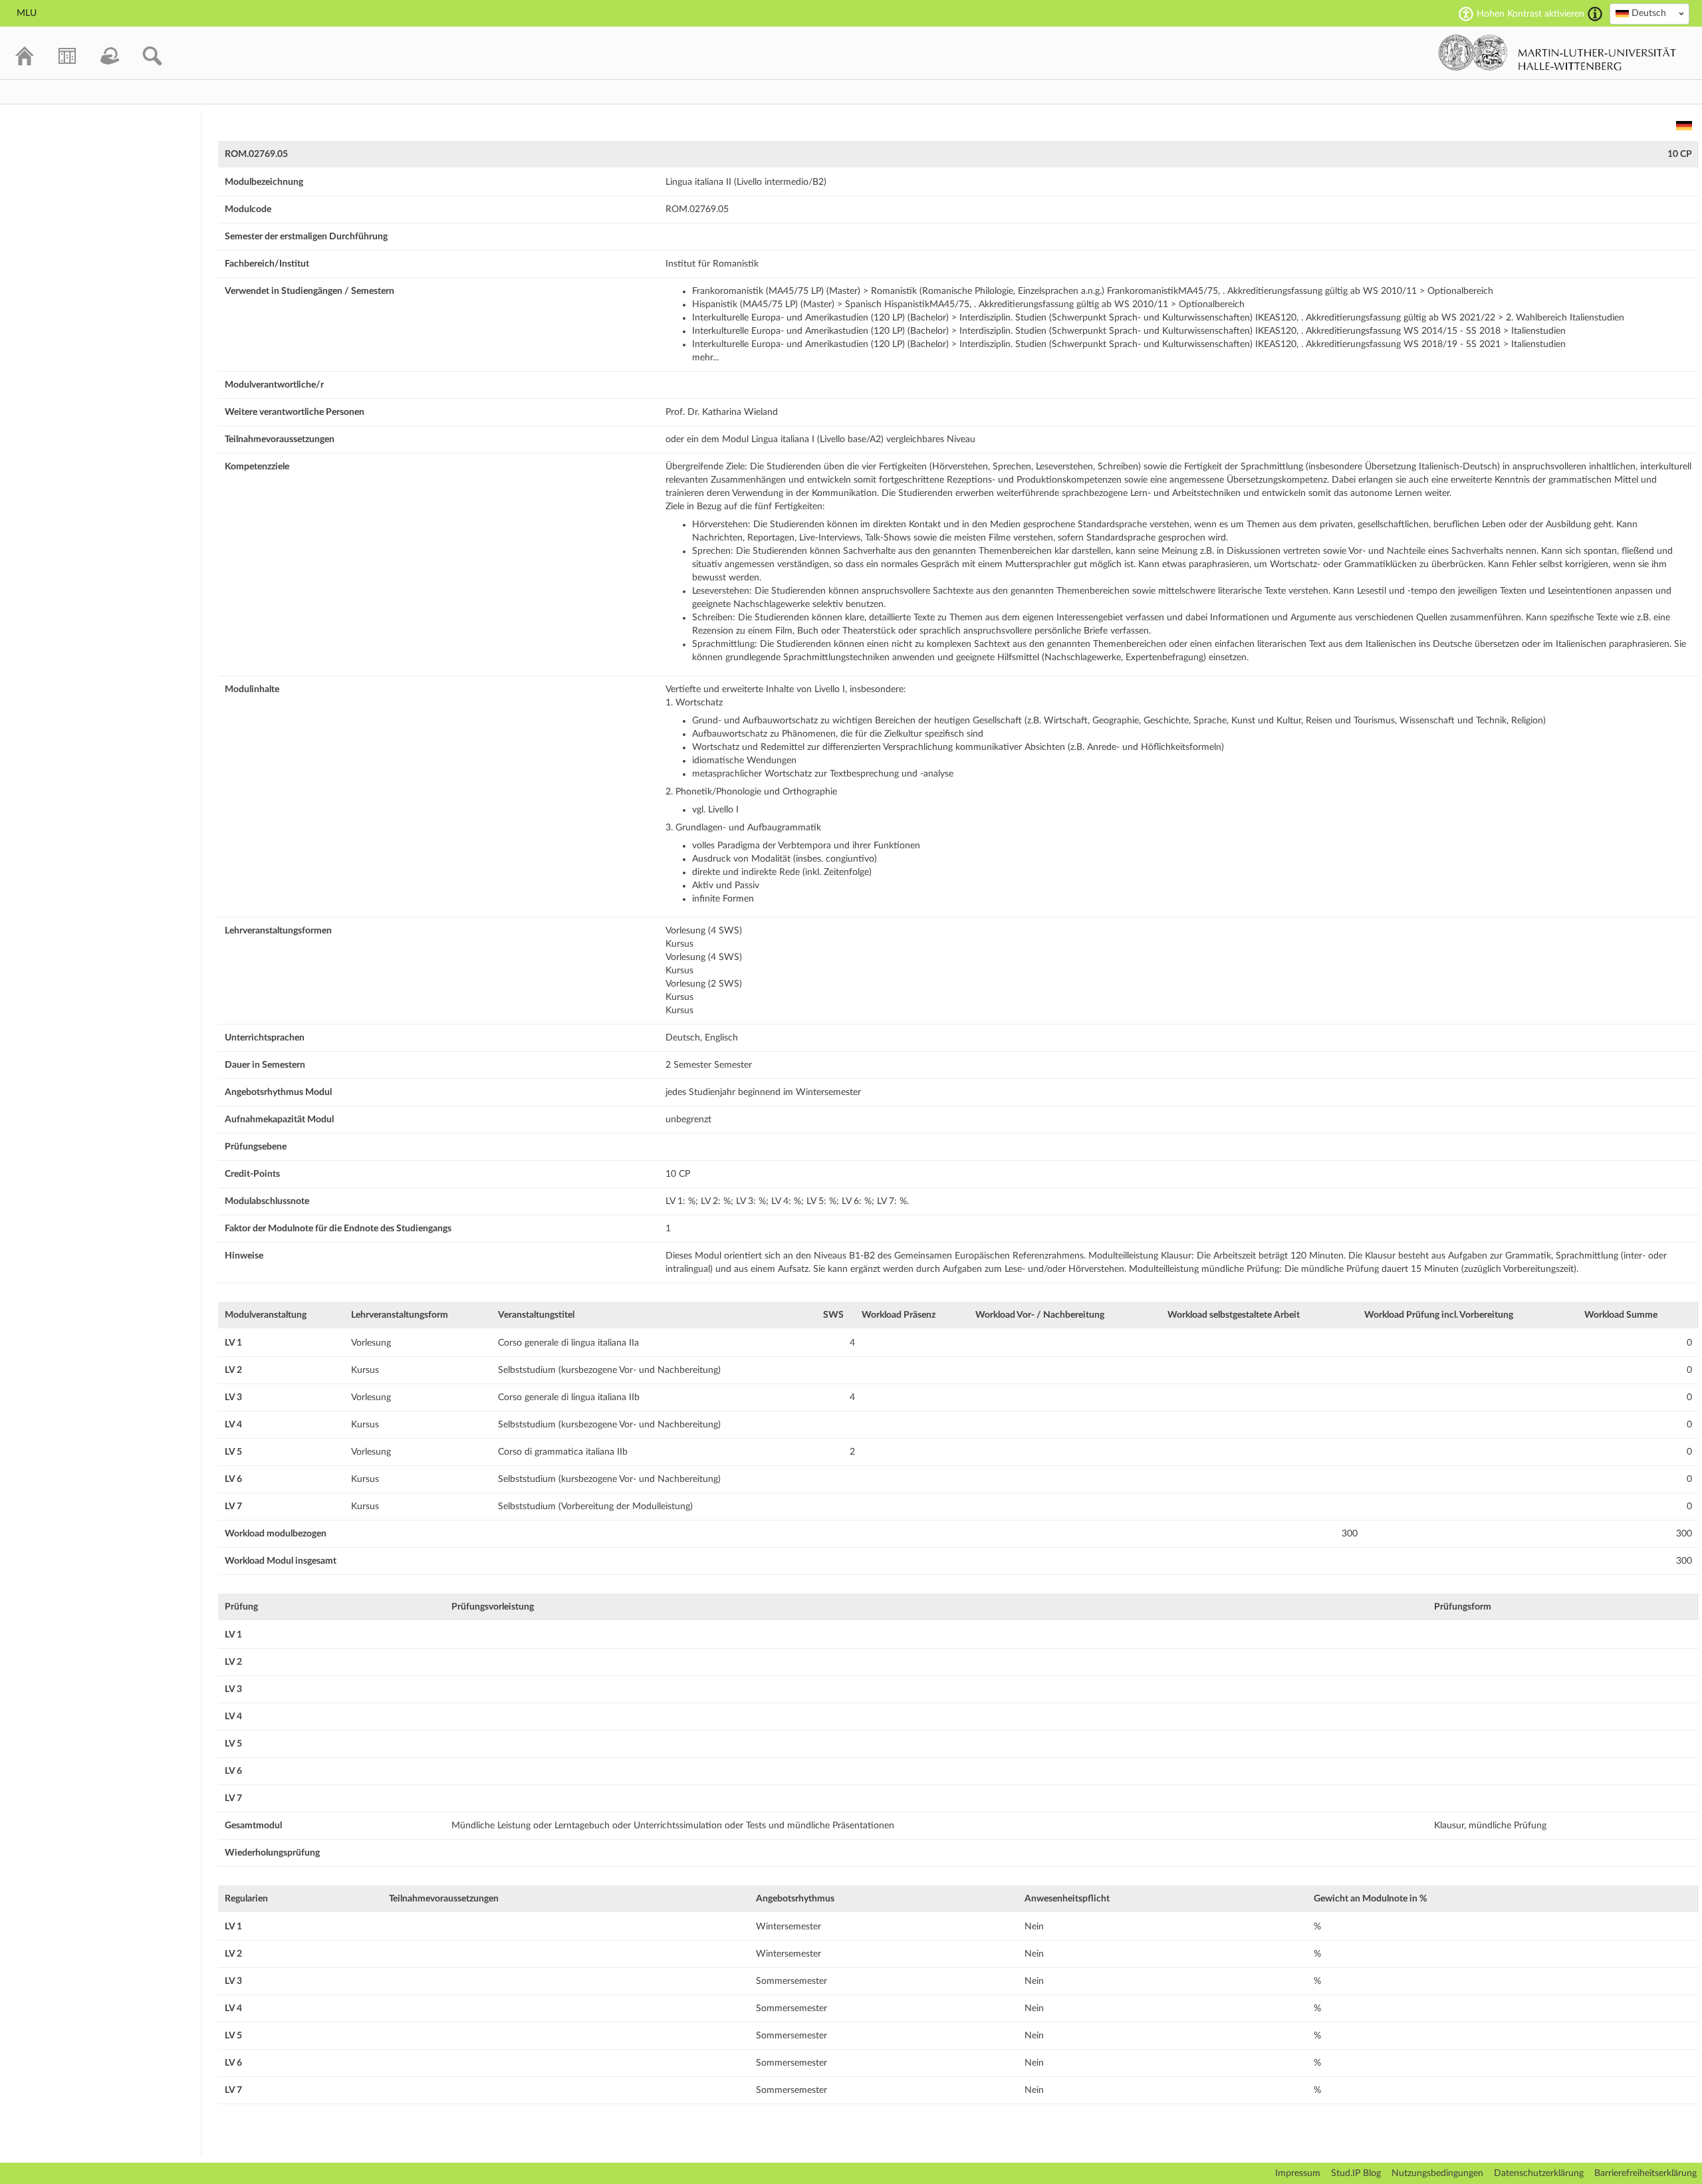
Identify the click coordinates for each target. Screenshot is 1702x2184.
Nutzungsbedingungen (1437, 2173)
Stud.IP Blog (1356, 2173)
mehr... (705, 358)
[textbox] (1649, 13)
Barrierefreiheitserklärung (1645, 2173)
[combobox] (1649, 14)
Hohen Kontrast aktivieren (1530, 14)
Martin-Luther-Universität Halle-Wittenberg (1557, 53)
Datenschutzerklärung (1539, 2173)
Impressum (1298, 2173)
